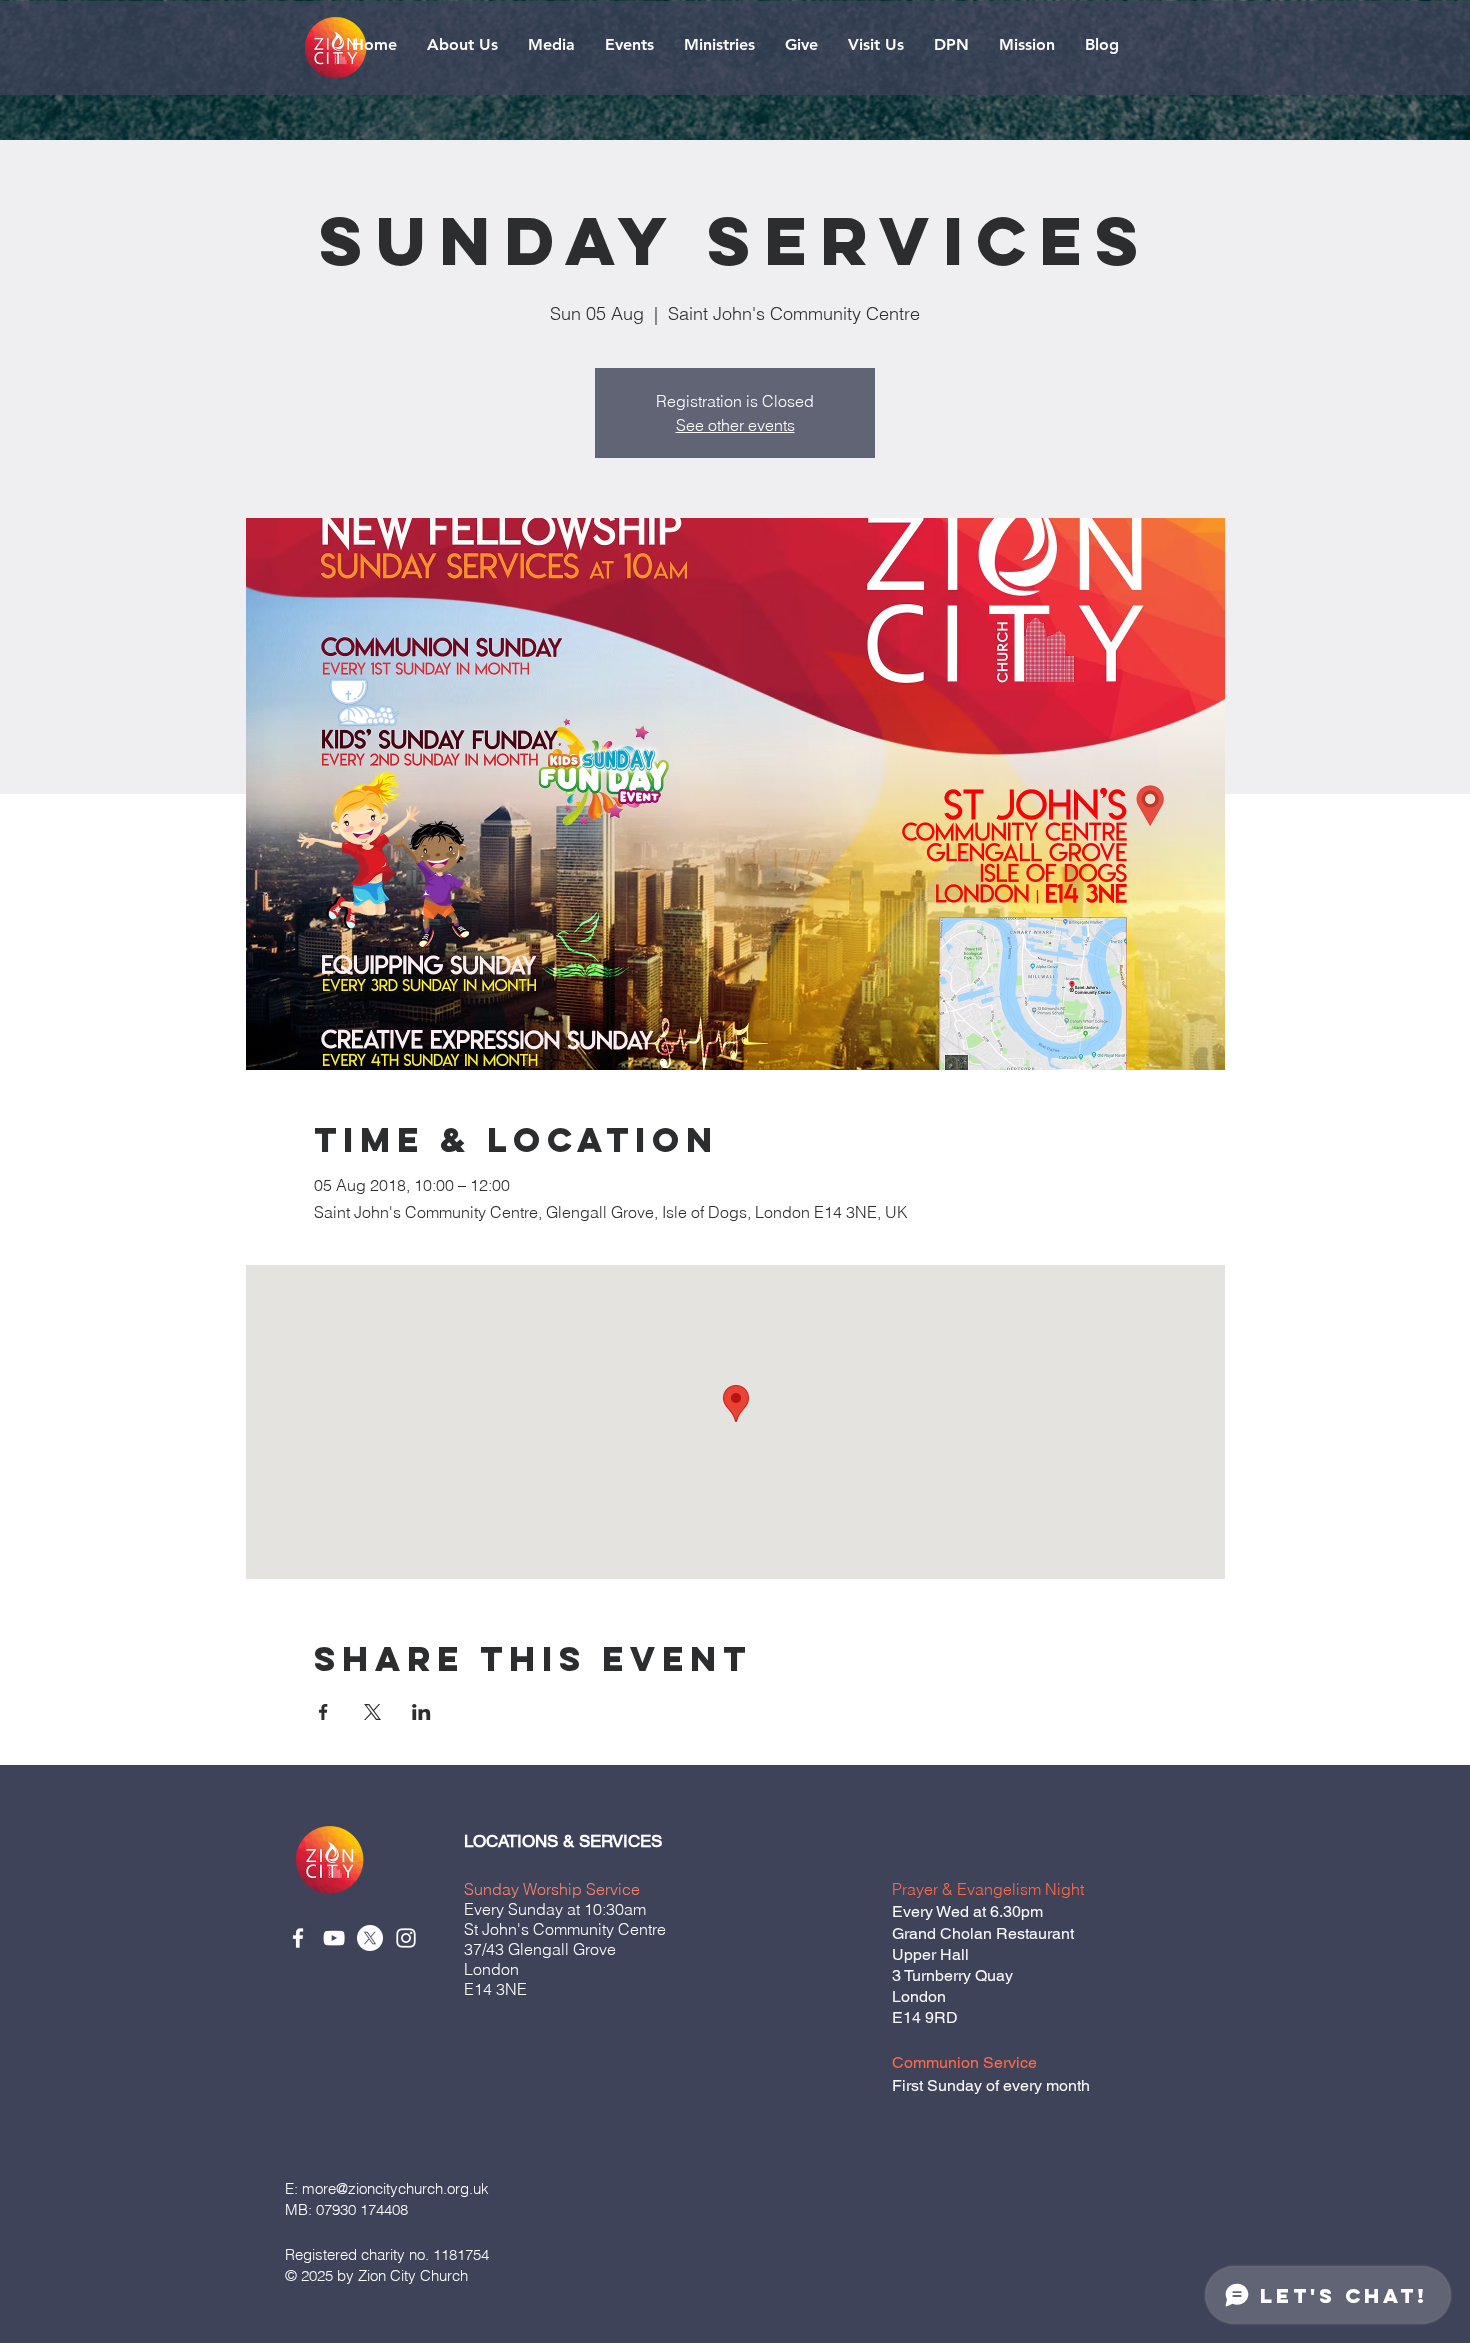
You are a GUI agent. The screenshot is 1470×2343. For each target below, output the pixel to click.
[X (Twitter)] (370, 1938)
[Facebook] (298, 1938)
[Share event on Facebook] (323, 1712)
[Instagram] (406, 1938)
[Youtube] (334, 1938)
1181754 (459, 2254)
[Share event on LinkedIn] (421, 1712)
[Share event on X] (372, 1712)
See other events (735, 425)
